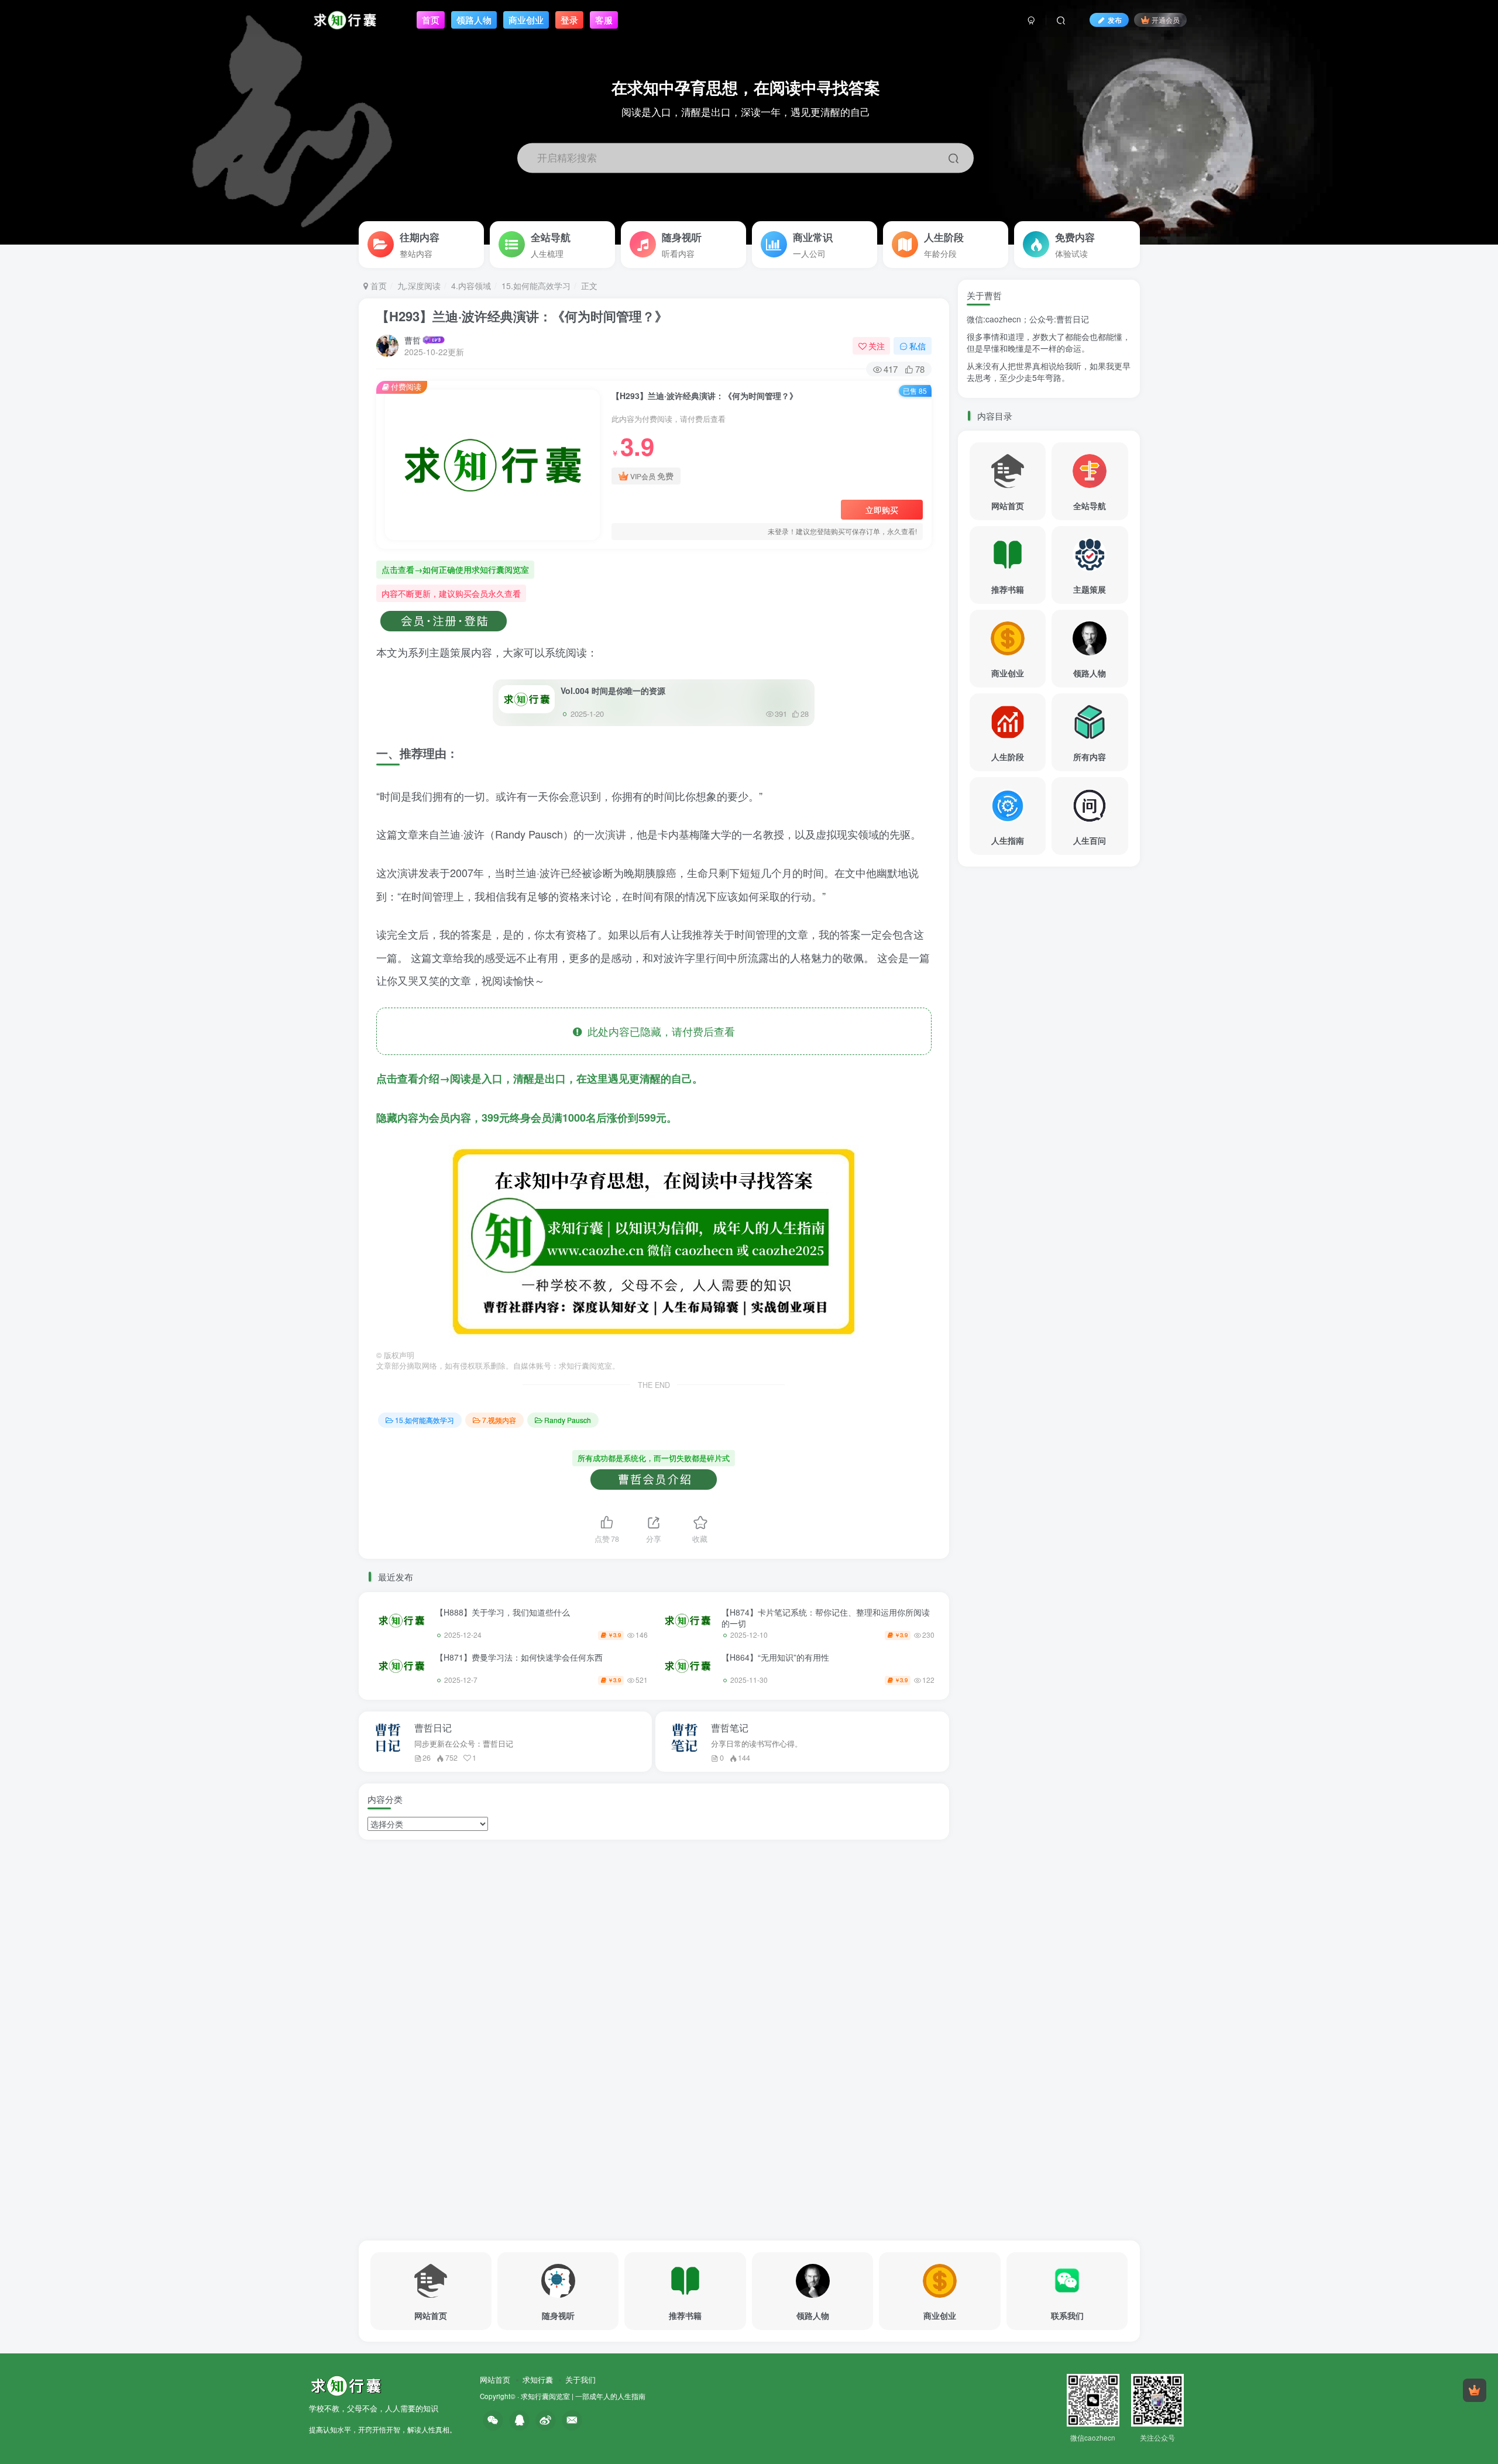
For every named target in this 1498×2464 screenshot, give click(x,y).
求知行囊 (538, 2379)
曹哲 (413, 340)
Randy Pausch (568, 1420)
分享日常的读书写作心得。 (757, 1744)
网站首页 (495, 2379)
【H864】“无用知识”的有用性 (775, 1657)
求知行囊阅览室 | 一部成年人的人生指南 (583, 2396)
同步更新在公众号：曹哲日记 (464, 1744)
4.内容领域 (471, 286)
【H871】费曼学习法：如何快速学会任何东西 (519, 1657)
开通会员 (1166, 20)
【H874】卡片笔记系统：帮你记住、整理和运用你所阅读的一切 (826, 1618)
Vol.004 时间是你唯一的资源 (613, 690)
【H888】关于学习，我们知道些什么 (503, 1612)
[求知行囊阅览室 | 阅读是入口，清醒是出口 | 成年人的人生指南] (346, 2384)
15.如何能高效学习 (536, 286)
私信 (918, 346)
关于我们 (580, 2379)
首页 (377, 286)
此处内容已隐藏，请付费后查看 (658, 1031)
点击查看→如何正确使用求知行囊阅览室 (455, 569)
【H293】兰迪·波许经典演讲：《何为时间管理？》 (522, 316)
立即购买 (882, 510)
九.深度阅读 (419, 286)
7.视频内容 (499, 1420)
